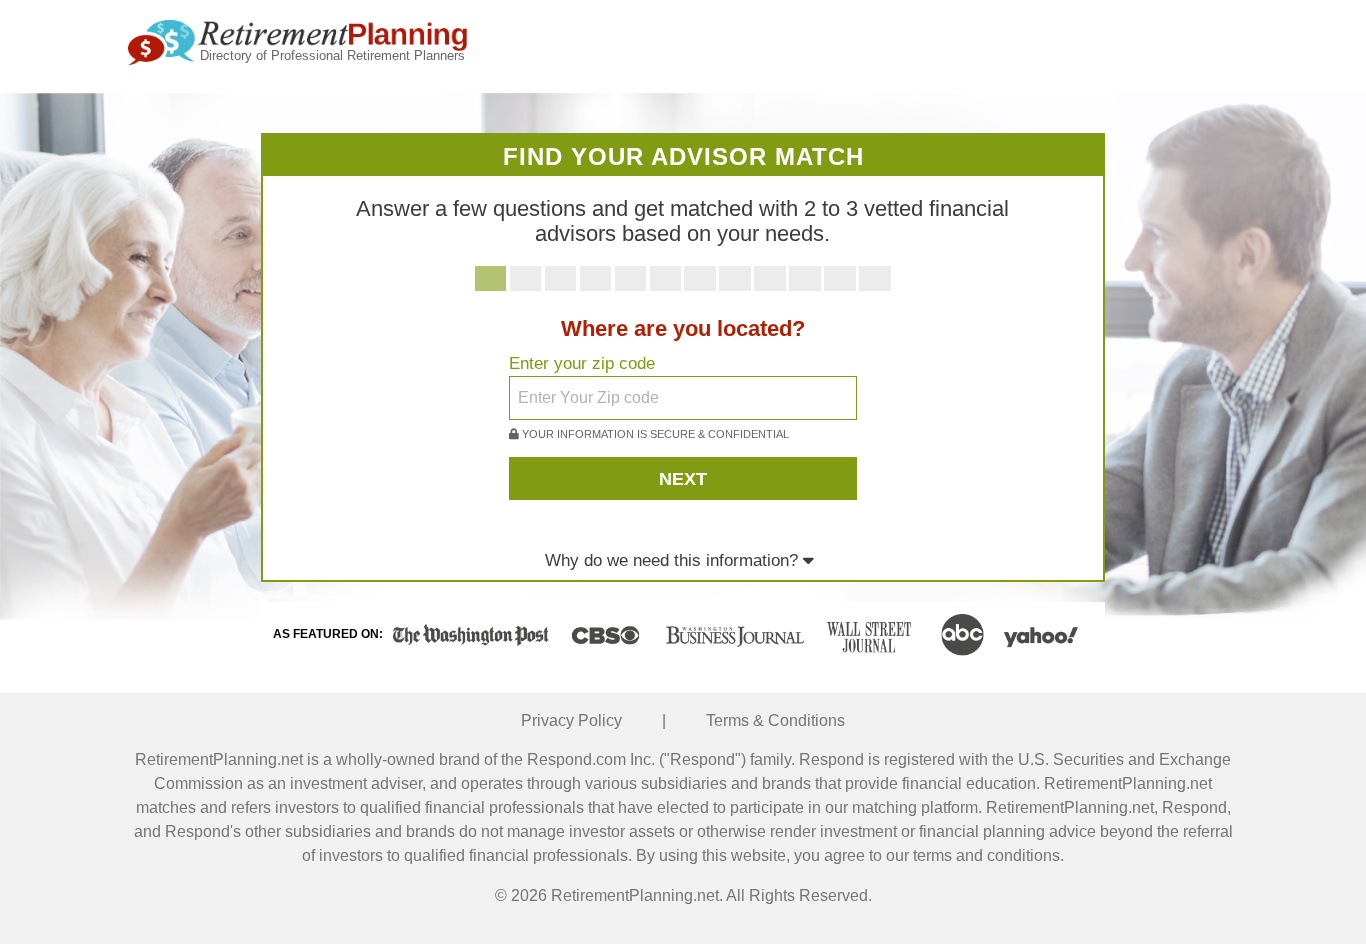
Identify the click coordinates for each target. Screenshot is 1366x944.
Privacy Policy (571, 720)
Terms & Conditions (775, 720)
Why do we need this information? (674, 560)
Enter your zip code (582, 363)
